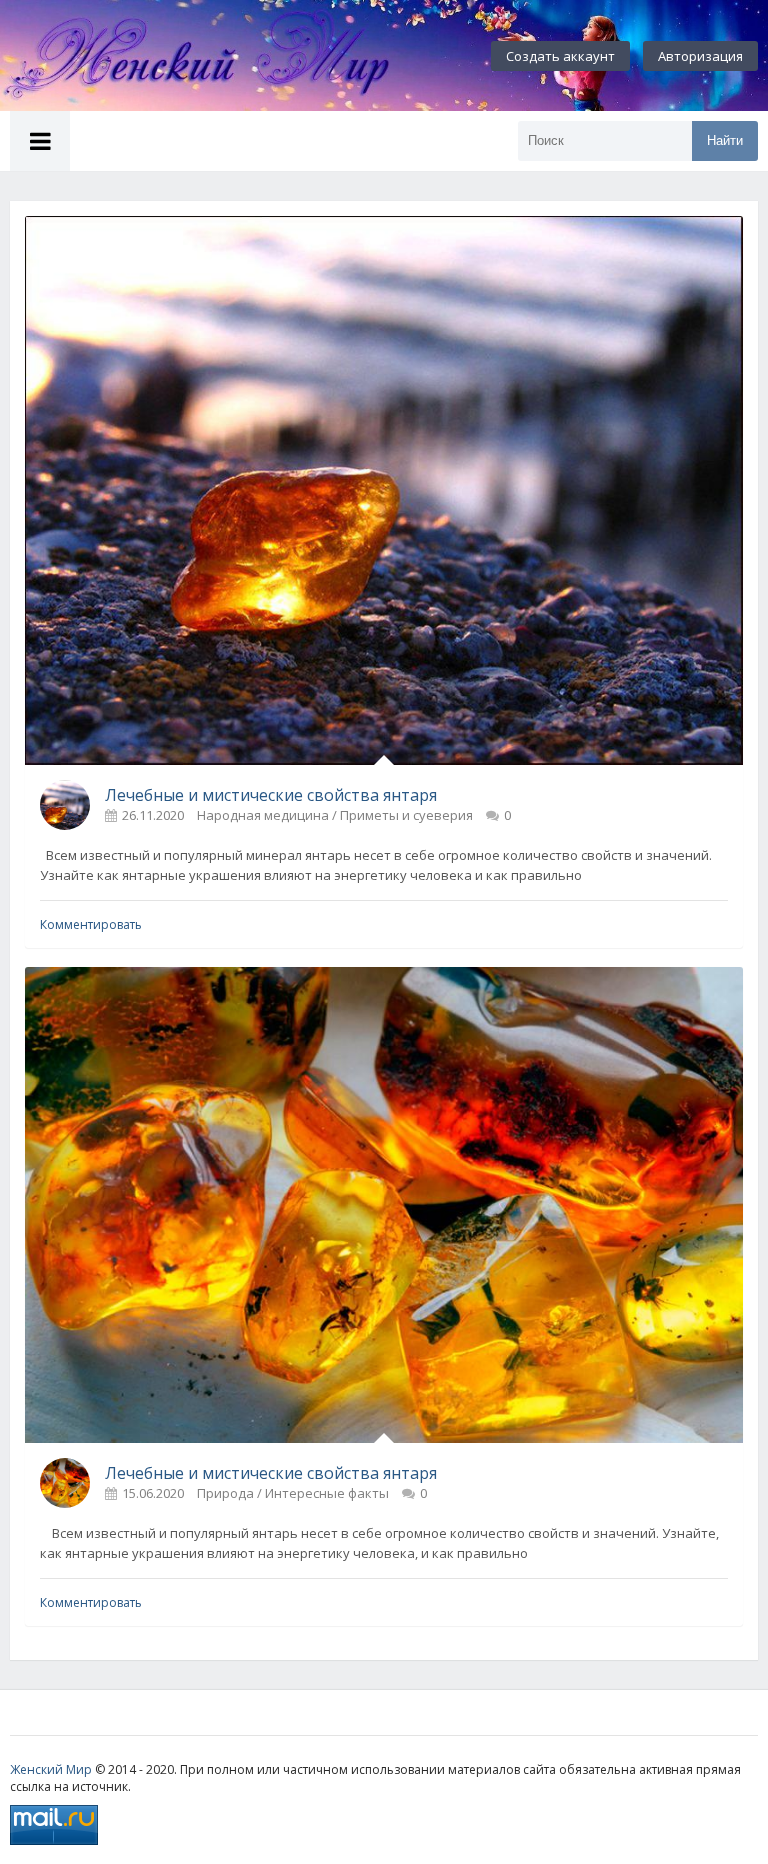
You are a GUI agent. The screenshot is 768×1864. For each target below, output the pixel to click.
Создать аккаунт (560, 56)
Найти (725, 140)
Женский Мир (51, 1769)
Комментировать (91, 924)
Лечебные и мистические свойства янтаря (271, 795)
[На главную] (220, 56)
